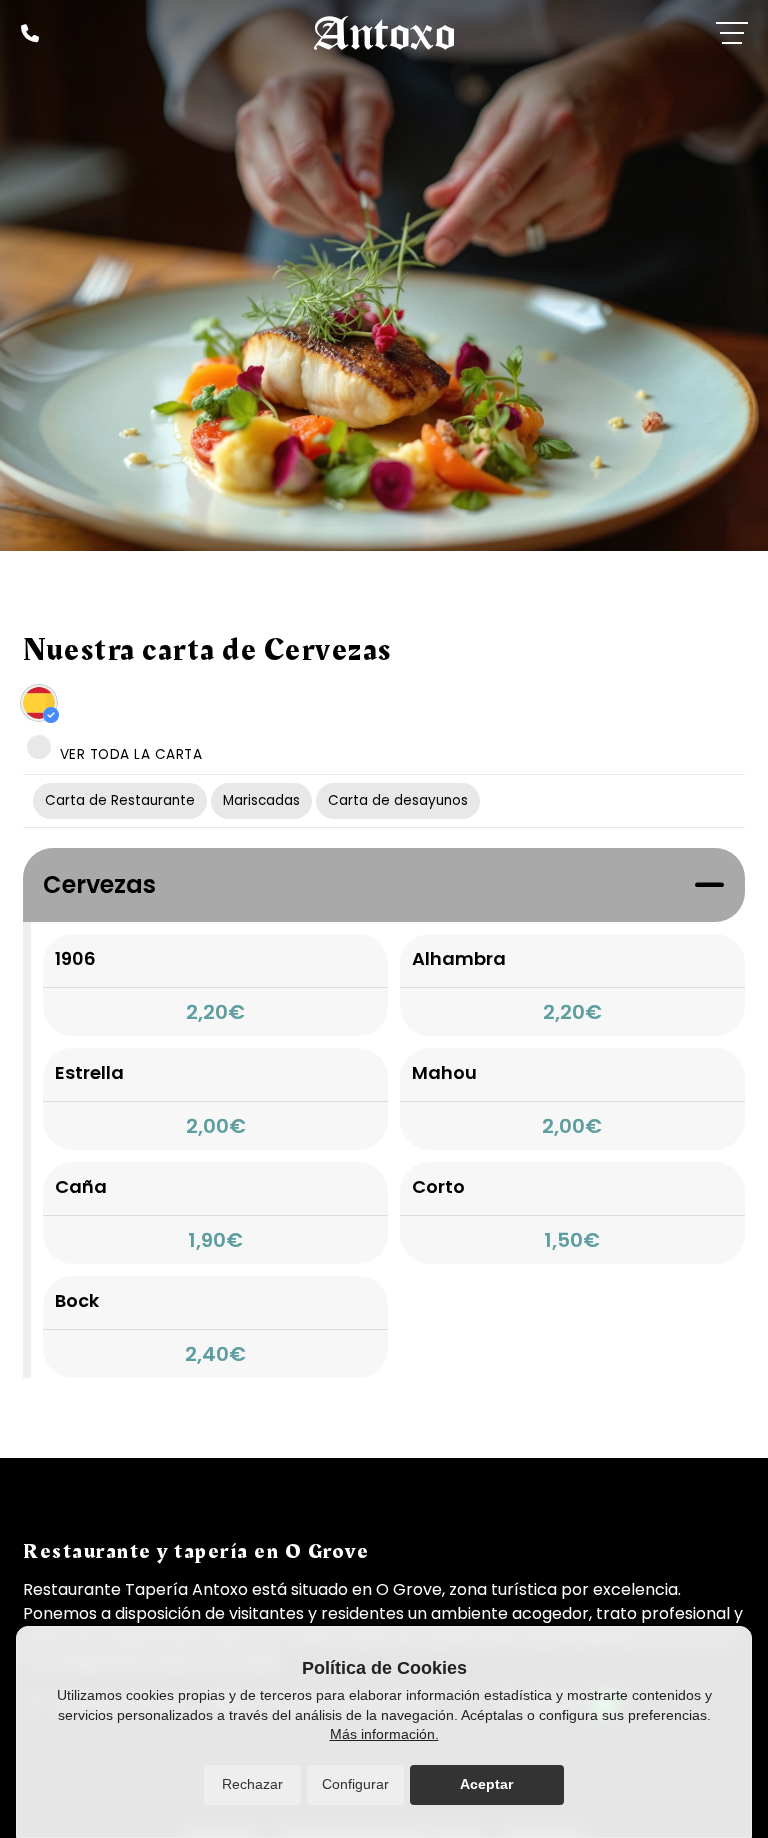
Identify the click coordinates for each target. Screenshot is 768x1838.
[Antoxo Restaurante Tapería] (384, 33)
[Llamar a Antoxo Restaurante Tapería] (30, 33)
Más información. (384, 1734)
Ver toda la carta (128, 754)
